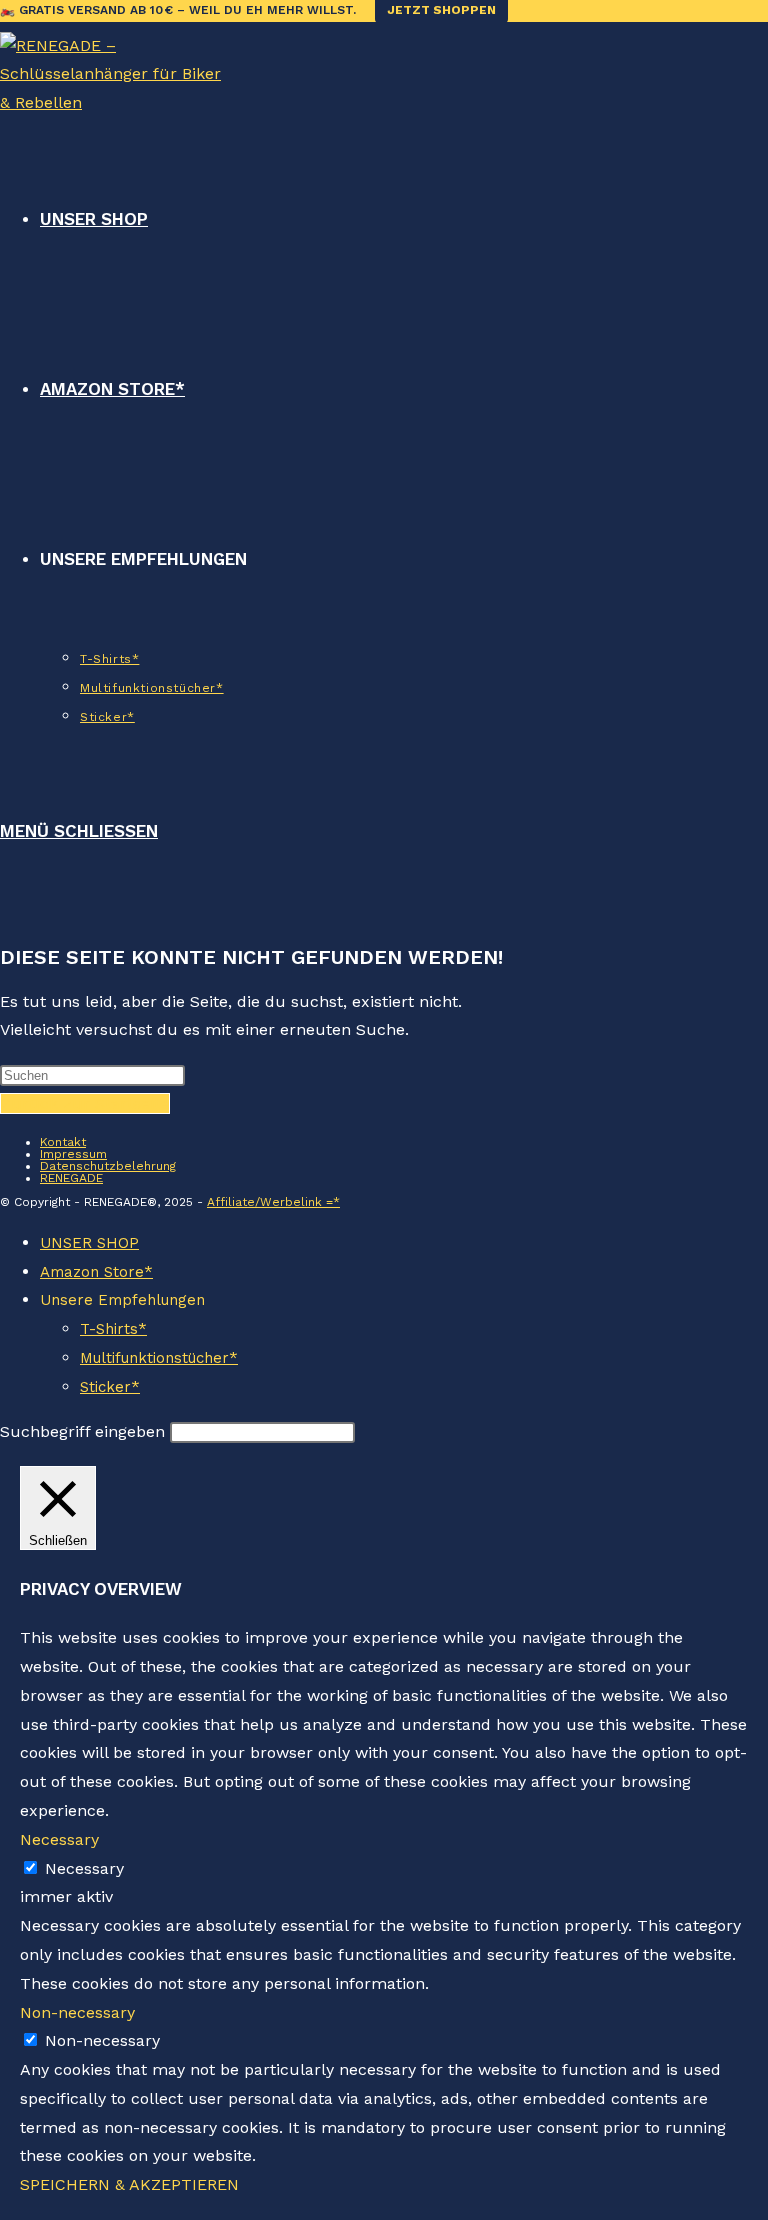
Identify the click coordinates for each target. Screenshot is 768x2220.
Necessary (84, 1868)
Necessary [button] (59, 1839)
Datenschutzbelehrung (108, 1166)
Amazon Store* (96, 1272)
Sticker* (110, 1387)
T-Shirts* (113, 1329)
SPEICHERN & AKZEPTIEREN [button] (129, 2184)
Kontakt (63, 1142)
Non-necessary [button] (77, 2012)
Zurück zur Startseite (85, 1103)
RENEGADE (71, 1178)
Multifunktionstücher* (159, 1358)
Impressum (73, 1154)
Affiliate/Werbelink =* (273, 1202)
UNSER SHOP (89, 1243)
